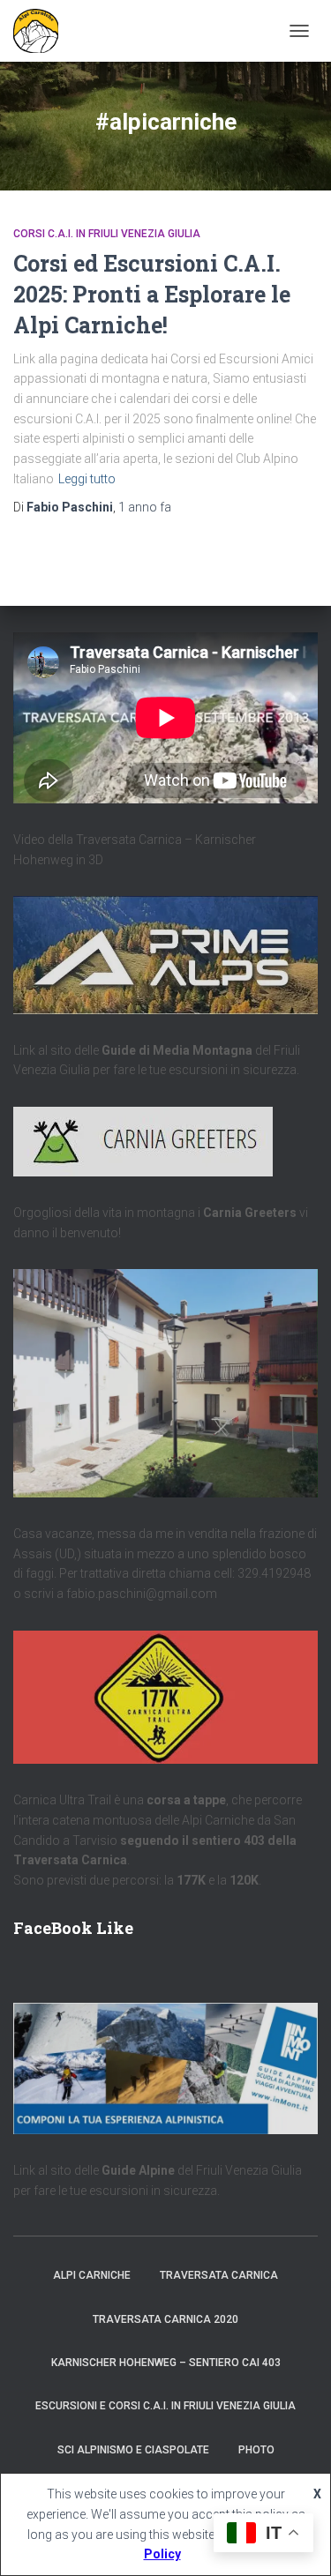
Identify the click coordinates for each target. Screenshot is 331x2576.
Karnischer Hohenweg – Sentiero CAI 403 (166, 2363)
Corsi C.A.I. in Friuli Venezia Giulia (107, 234)
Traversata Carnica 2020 (165, 2319)
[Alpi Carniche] (42, 31)
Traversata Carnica (219, 2275)
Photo (256, 2450)
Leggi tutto (87, 479)
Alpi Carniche (92, 2275)
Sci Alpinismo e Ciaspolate (133, 2450)
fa (145, 507)
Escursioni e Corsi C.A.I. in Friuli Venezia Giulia (165, 2406)
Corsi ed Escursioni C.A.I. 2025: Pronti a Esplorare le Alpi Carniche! (152, 294)
